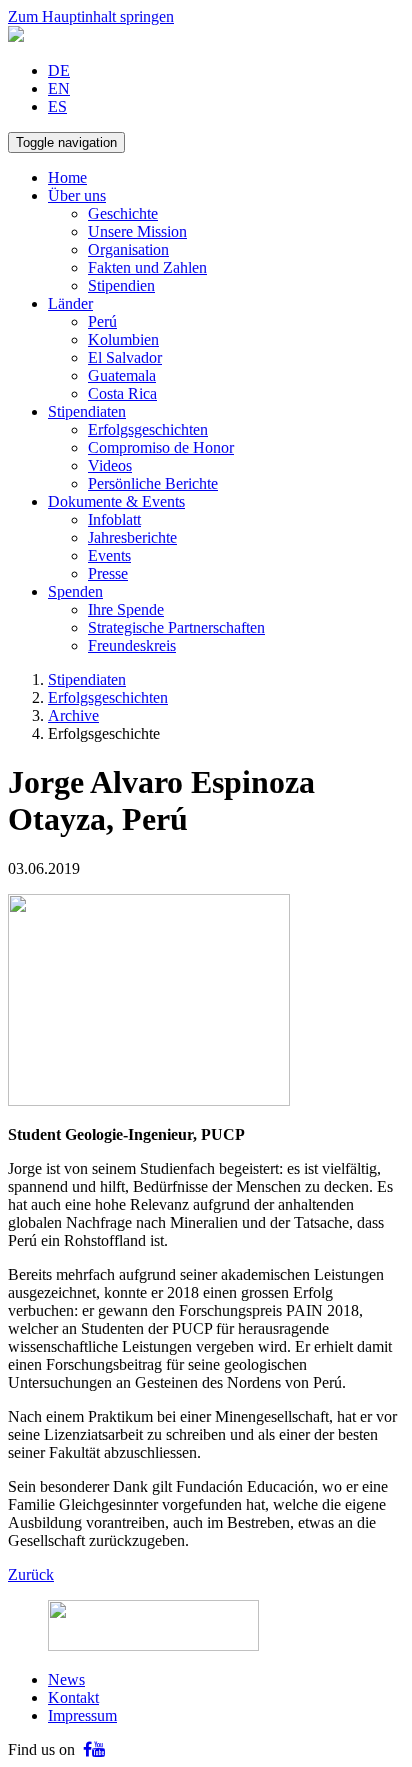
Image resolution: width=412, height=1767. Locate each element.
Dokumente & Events (116, 501)
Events (109, 555)
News (66, 1679)
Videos (110, 465)
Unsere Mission (137, 231)
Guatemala (122, 375)
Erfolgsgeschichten (148, 429)
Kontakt (73, 1697)
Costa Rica (122, 393)
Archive (73, 715)
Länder (70, 303)
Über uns (77, 195)
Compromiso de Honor (161, 447)
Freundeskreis (132, 645)
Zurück (31, 1574)
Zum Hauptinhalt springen (91, 16)
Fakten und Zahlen (147, 267)
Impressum (82, 1715)
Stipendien (121, 285)
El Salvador (125, 357)
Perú (102, 321)
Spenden (75, 591)
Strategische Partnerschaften (176, 627)
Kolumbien (123, 339)
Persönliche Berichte (153, 483)
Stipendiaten (87, 411)
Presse (108, 573)
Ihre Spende (126, 609)
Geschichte (123, 213)
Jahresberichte (132, 537)
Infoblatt (114, 519)
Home (67, 177)
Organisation (128, 249)
